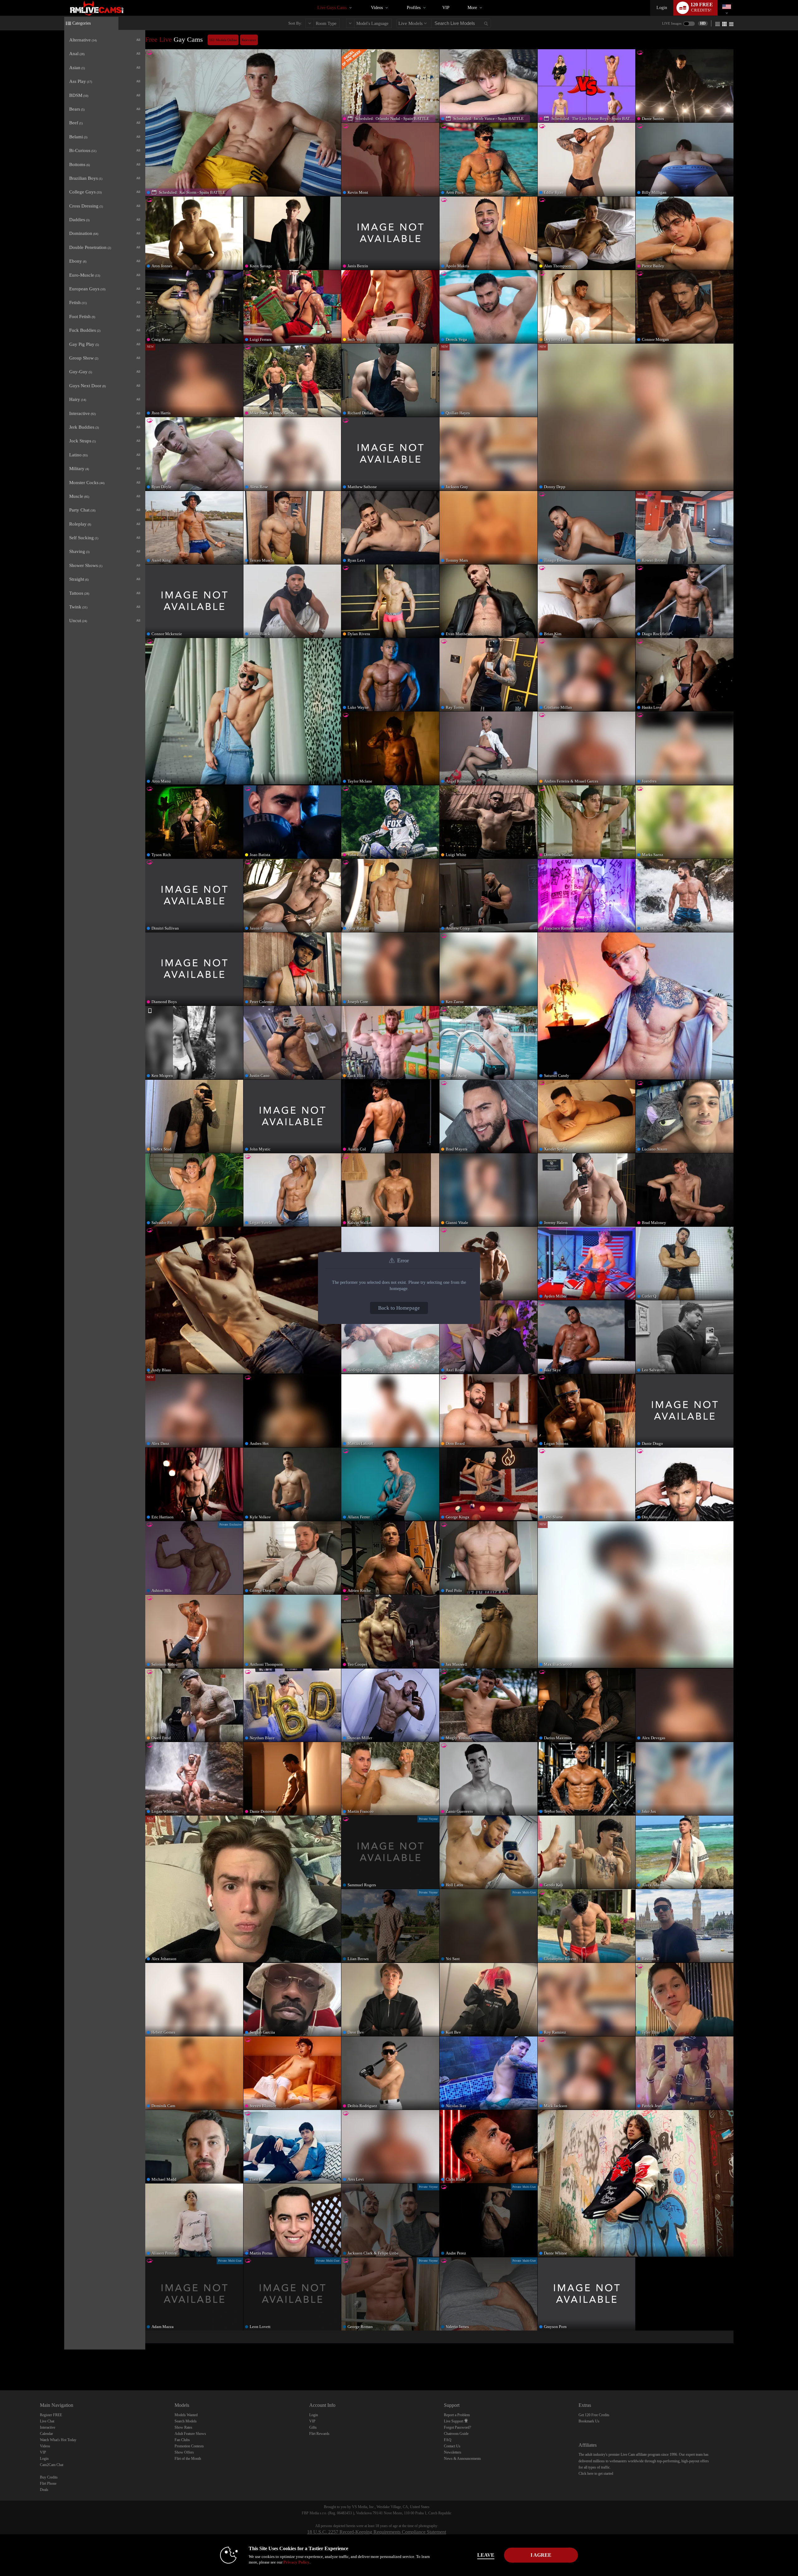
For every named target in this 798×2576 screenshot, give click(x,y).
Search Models (186, 2421)
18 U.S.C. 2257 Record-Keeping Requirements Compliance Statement (377, 2532)
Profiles (414, 8)
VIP (446, 8)
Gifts (313, 2427)
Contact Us (452, 2446)
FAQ (448, 2440)
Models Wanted (186, 2415)
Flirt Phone (48, 2483)
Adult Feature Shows (190, 2434)
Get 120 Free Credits (594, 2415)
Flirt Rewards (319, 2434)
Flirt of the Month (188, 2459)
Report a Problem (457, 2415)
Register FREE (51, 2415)
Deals (44, 2490)
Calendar (46, 2434)
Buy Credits (49, 2477)
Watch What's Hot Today (58, 2440)
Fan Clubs (182, 2440)
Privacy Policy (296, 2562)
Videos (377, 8)
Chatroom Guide (456, 2434)
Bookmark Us (589, 2421)
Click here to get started (596, 2474)
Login (662, 8)
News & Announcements (462, 2459)
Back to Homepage (399, 1308)
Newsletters (453, 2452)
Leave (486, 2555)
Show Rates (183, 2427)
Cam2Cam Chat (52, 2465)
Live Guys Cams (332, 8)
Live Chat (47, 2421)
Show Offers (184, 2452)
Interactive (48, 2427)
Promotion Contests (189, 2446)
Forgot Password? (457, 2427)
